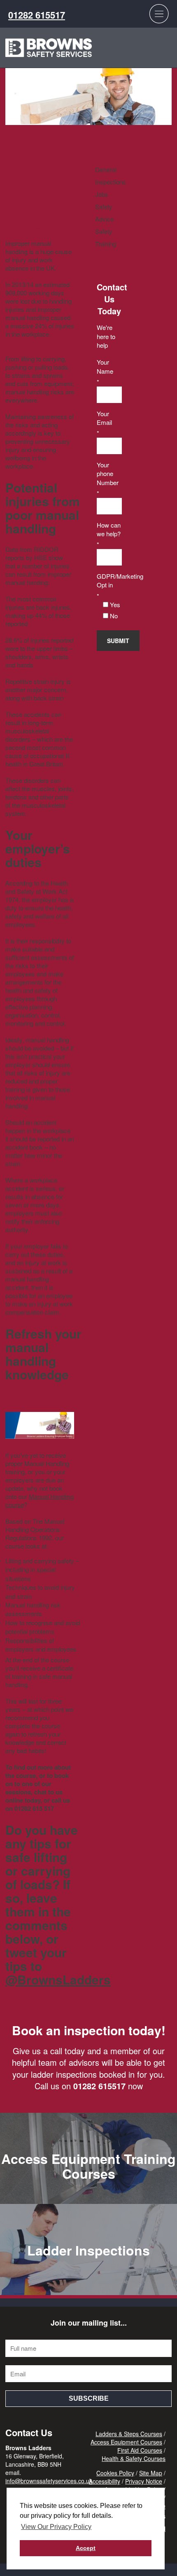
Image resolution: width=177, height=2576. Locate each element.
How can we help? (109, 529)
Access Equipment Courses (126, 2442)
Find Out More (88, 2185)
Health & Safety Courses (134, 2458)
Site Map (151, 2473)
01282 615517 (37, 15)
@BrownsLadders (58, 1979)
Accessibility (105, 2481)
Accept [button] (86, 2548)
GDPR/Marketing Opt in (109, 580)
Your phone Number (108, 474)
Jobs (102, 194)
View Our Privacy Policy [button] (56, 2527)
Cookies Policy (115, 2473)
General (106, 169)
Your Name (105, 366)
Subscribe (89, 2398)
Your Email (104, 418)
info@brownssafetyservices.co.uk (49, 2481)
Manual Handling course (40, 1500)
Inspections (111, 182)
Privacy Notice (144, 2481)
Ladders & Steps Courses (129, 2434)
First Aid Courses (140, 2450)
